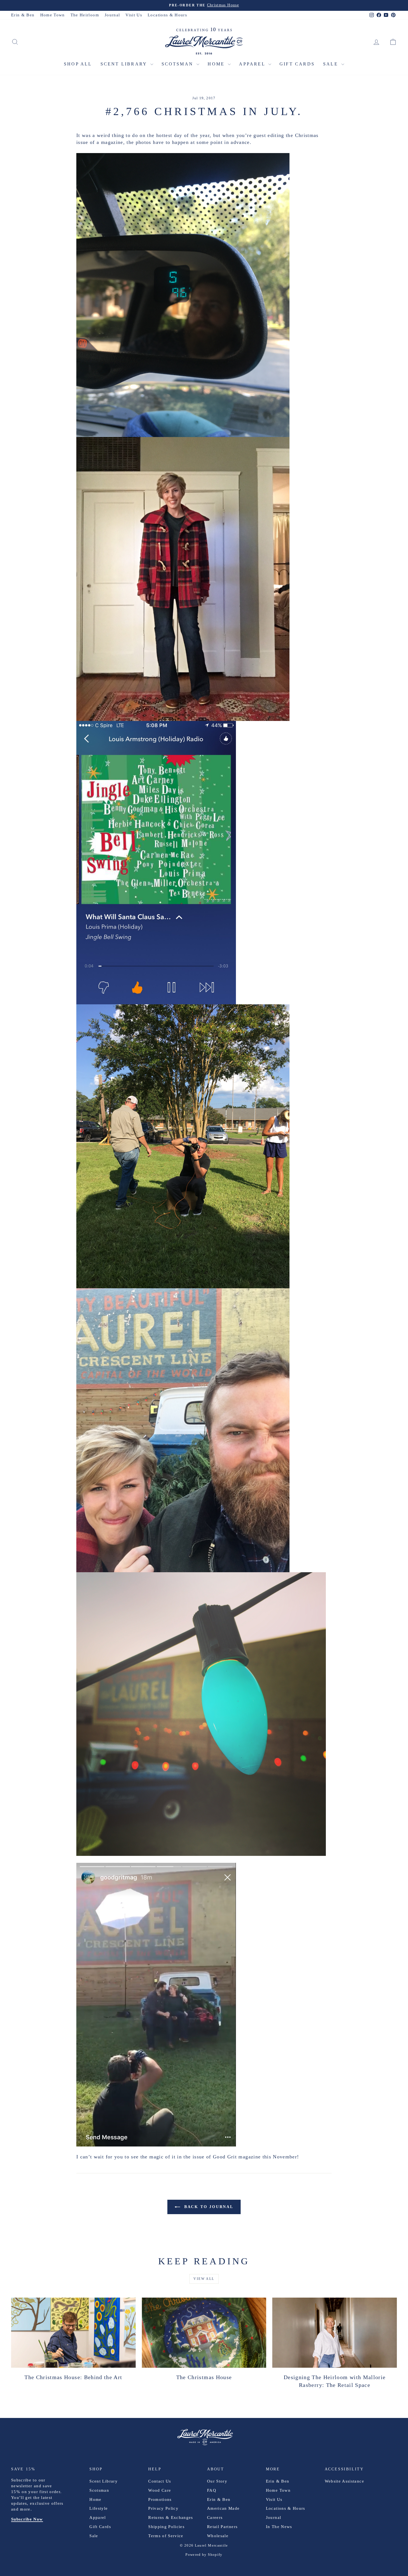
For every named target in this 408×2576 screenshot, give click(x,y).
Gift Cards (297, 64)
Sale (332, 64)
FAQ (212, 2490)
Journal (112, 15)
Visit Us (134, 15)
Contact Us (160, 2481)
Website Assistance (344, 2481)
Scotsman (178, 64)
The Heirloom (85, 15)
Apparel (253, 64)
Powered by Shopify (204, 2555)
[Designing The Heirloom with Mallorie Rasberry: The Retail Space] (335, 2333)
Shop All (78, 64)
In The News (279, 2527)
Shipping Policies (166, 2527)
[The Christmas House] (204, 2333)
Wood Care (160, 2490)
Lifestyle (99, 2508)
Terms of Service (166, 2536)
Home (217, 64)
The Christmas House (204, 2377)
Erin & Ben (23, 15)
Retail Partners (222, 2527)
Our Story (217, 2481)
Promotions (160, 2499)
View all (204, 2279)
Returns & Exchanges (171, 2517)
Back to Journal (208, 2207)
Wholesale (218, 2536)
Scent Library (125, 64)
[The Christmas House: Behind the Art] (73, 2333)
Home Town (53, 15)
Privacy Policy (163, 2508)
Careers (215, 2517)
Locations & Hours (167, 15)
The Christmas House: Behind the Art (73, 2377)
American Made (223, 2508)
